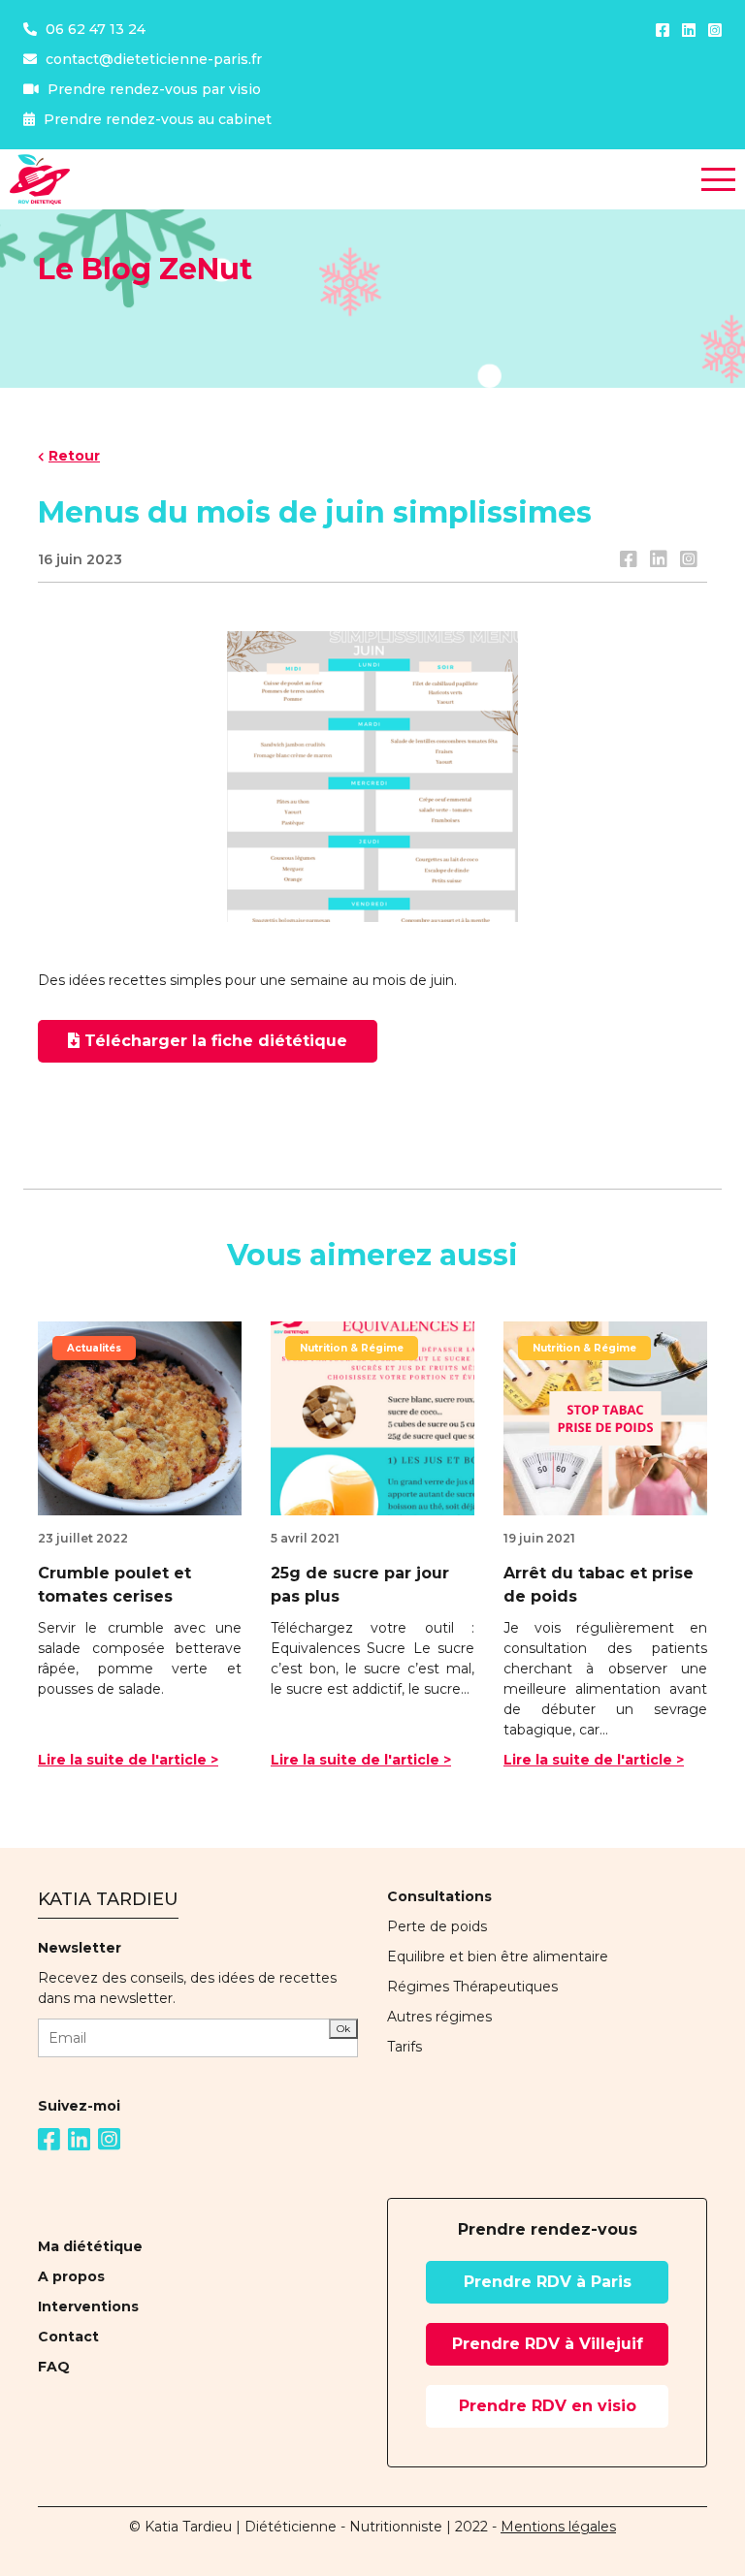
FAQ (54, 2367)
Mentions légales (558, 2527)
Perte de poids (437, 1926)
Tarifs (405, 2047)
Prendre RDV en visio (548, 2406)
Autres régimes (439, 2017)
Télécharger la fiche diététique (216, 1041)
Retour (74, 456)
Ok (343, 2029)
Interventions (88, 2306)
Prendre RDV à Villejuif (548, 2344)
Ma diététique (90, 2246)
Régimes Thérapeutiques (472, 1987)
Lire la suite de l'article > (128, 1760)
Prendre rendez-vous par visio (152, 89)
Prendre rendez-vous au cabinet (156, 119)
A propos (71, 2276)
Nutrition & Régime (352, 1348)
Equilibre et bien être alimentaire (498, 1956)
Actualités (94, 1348)
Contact (68, 2337)
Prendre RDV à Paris (548, 2282)
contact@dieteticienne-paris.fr (152, 59)
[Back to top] (716, 2498)
